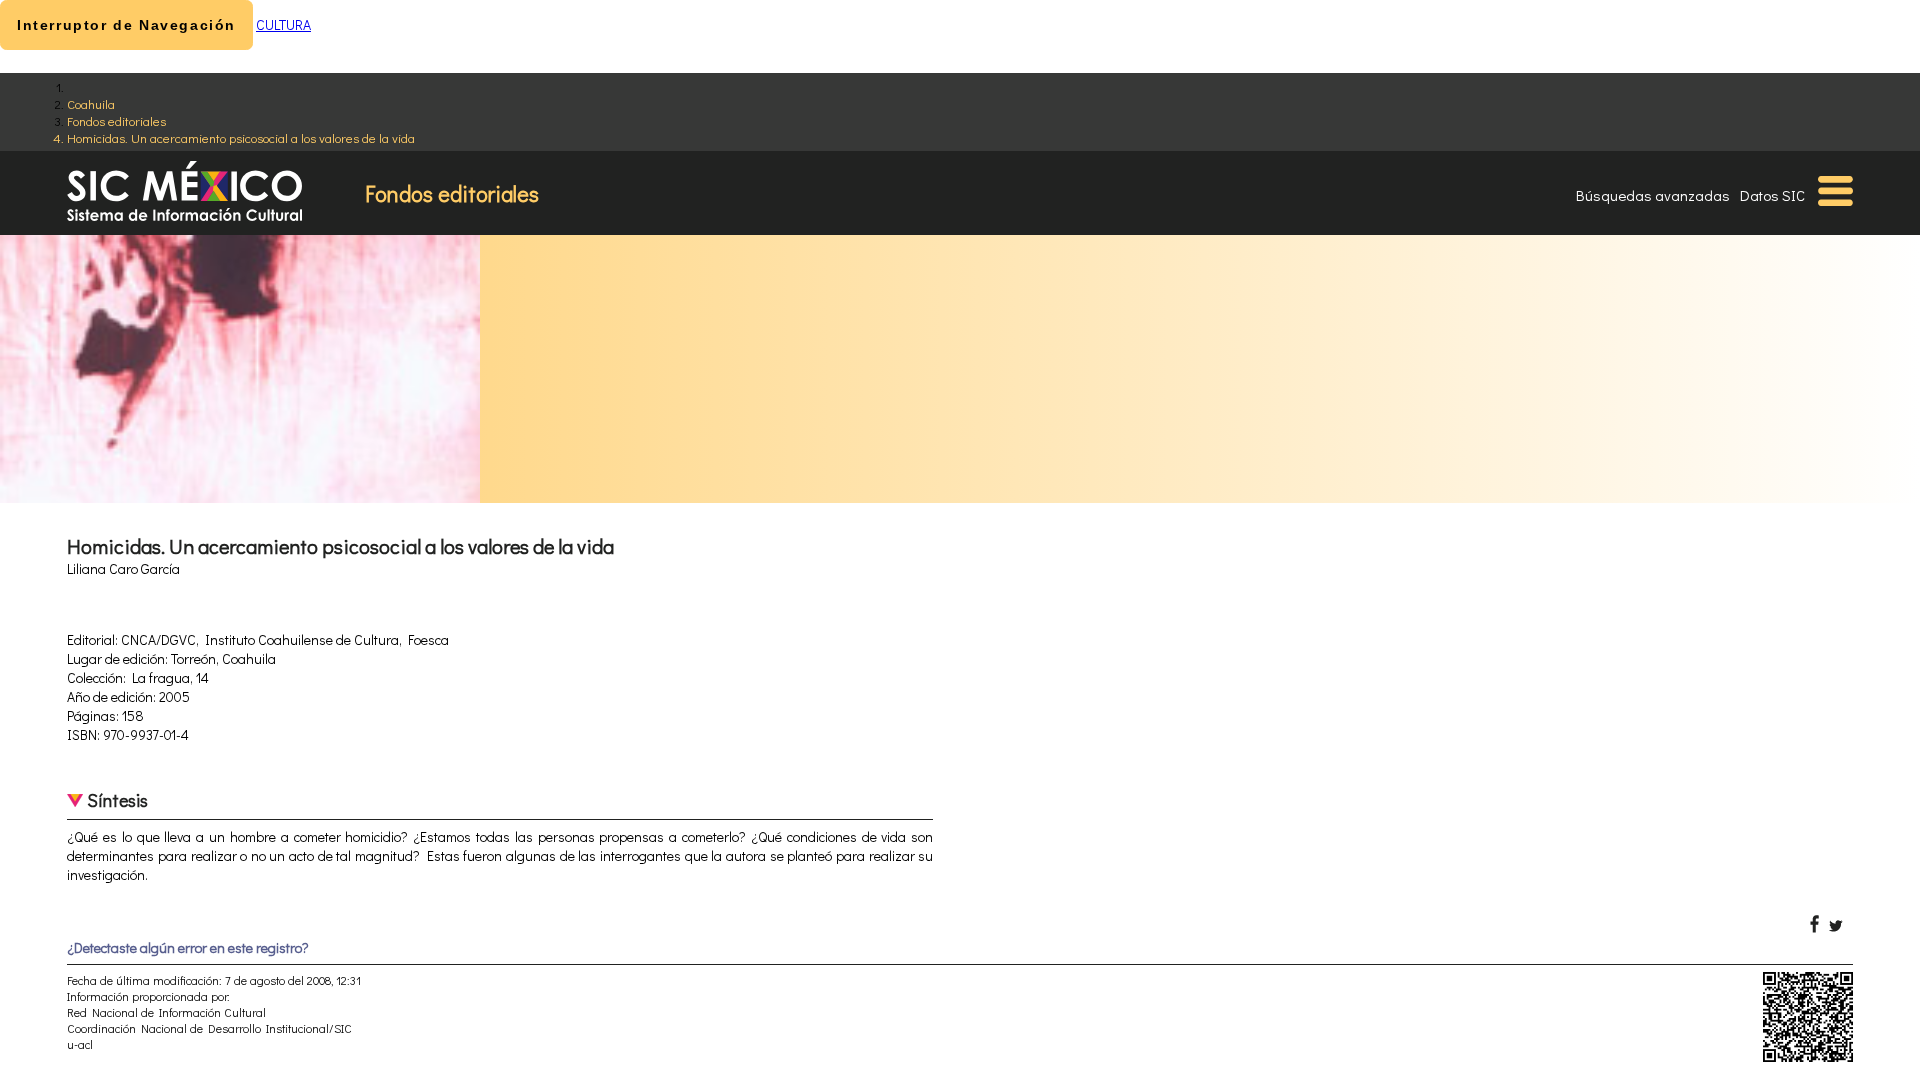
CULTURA (283, 24)
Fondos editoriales (116, 120)
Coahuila (91, 103)
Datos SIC (1772, 195)
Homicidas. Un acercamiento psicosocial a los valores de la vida (241, 137)
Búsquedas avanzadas (1653, 195)
